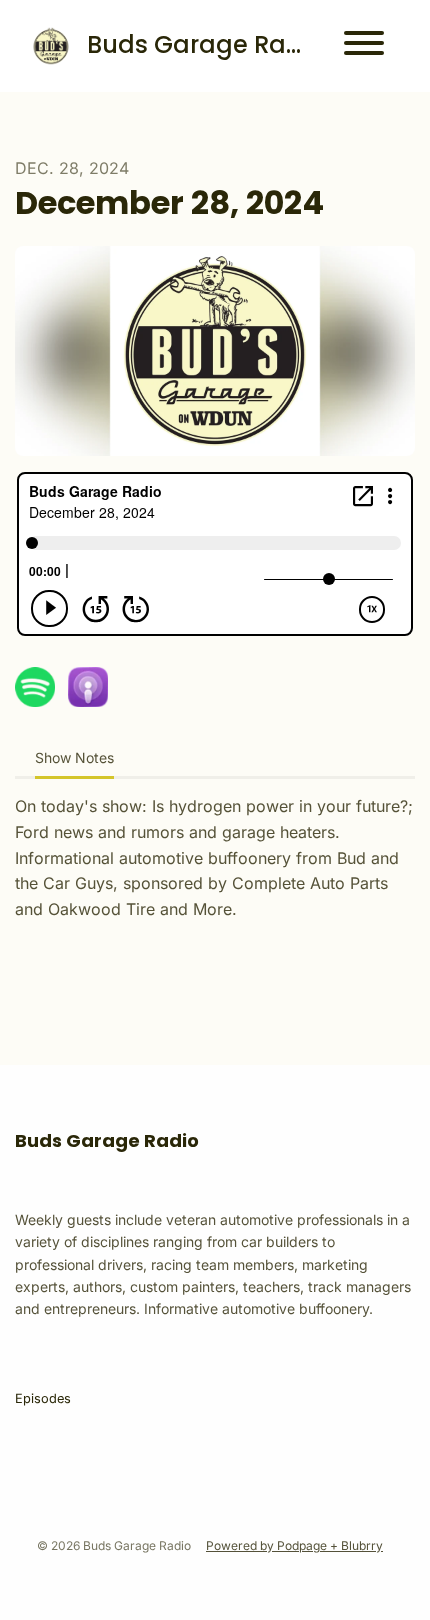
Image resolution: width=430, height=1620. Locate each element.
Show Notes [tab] (74, 757)
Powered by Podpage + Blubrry (294, 1545)
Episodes (43, 1398)
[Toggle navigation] (364, 46)
